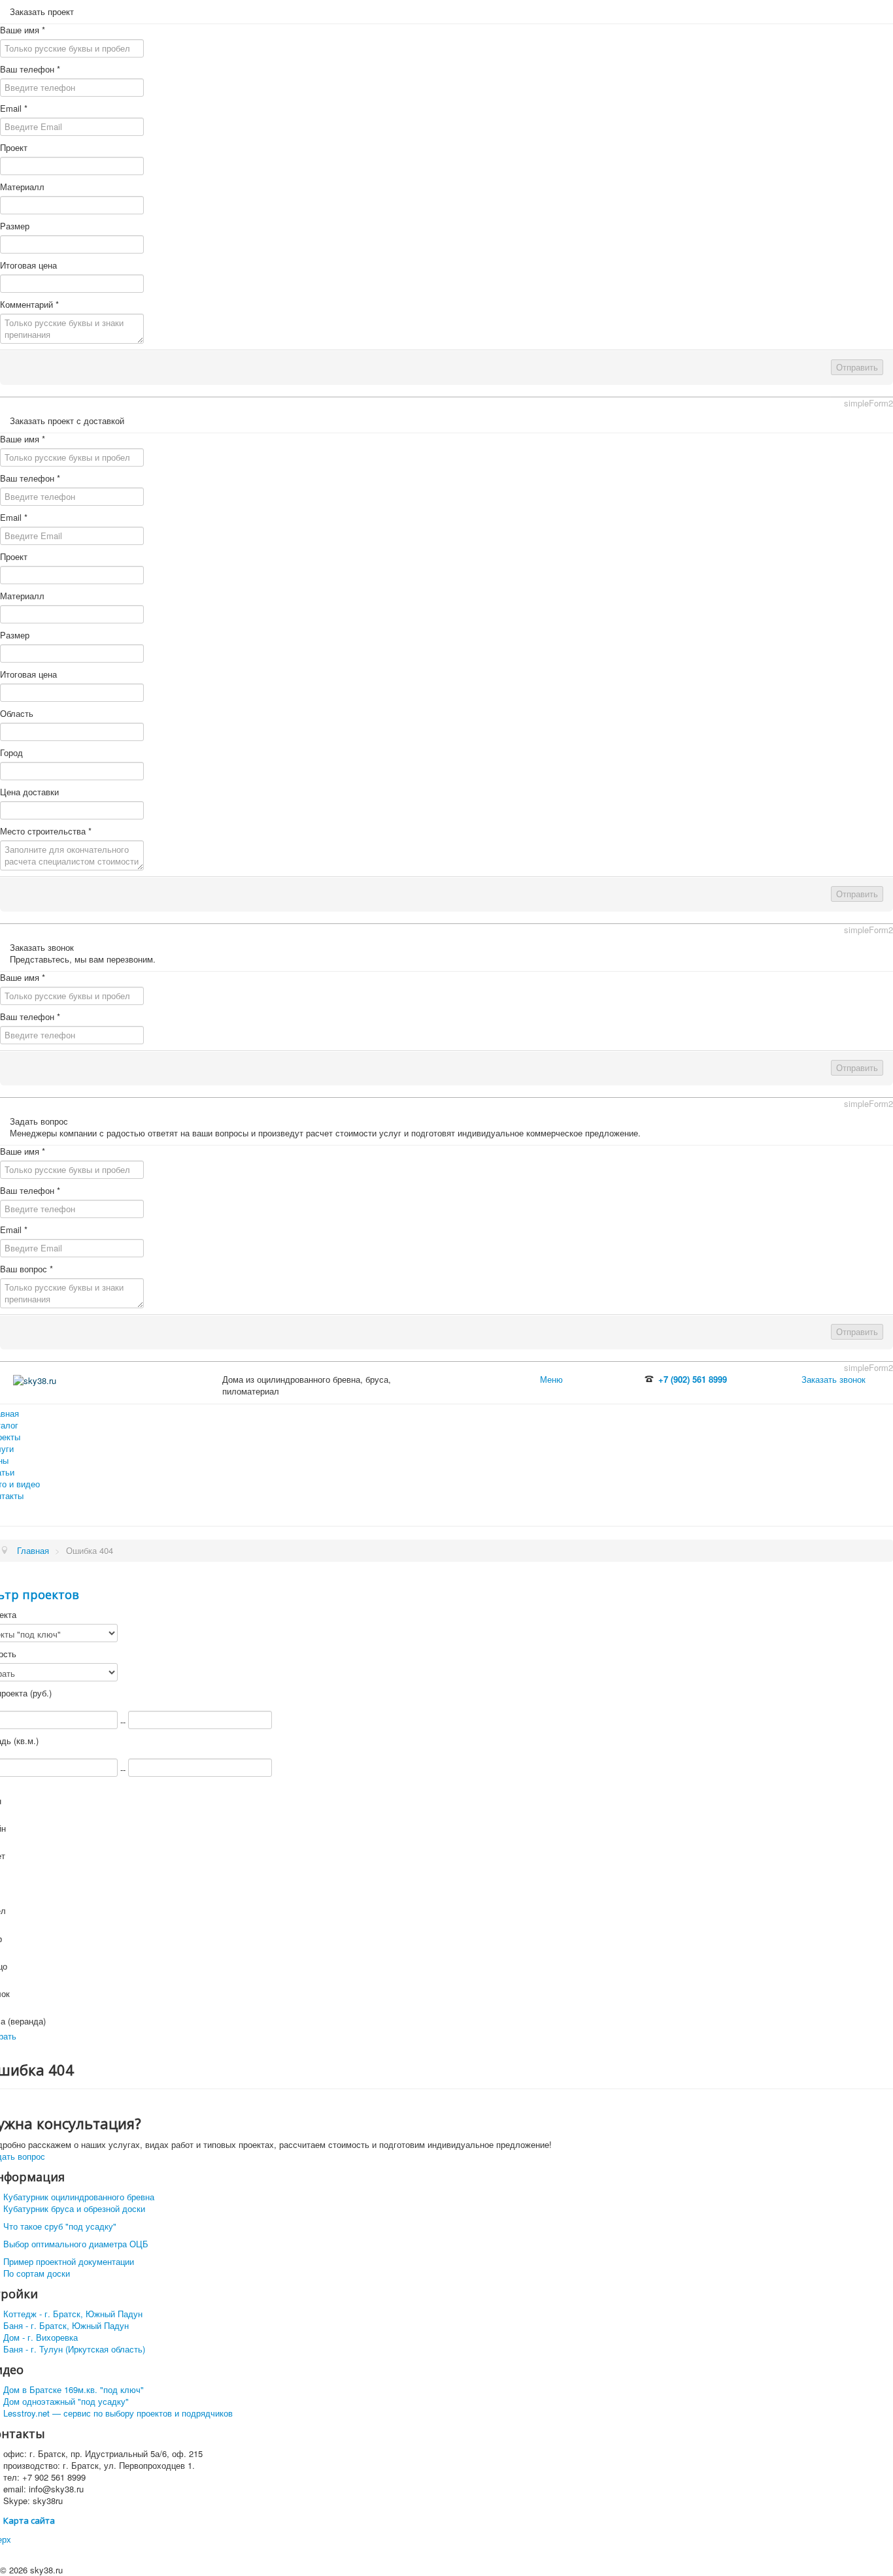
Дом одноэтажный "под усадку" (66, 2401)
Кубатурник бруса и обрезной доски (74, 2208)
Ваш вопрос (26, 1269)
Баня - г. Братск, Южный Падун (66, 2325)
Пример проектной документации (69, 2261)
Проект (14, 148)
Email (14, 108)
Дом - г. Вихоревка (41, 2337)
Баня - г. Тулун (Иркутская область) (74, 2349)
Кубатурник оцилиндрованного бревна (79, 2197)
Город (11, 753)
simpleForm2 (868, 403)
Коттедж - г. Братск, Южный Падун (73, 2314)
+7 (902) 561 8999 (693, 1379)
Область (17, 714)
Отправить (857, 367)
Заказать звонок (834, 1379)
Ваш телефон (30, 69)
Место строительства (46, 831)
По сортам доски (37, 2273)
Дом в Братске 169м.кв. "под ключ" (74, 2389)
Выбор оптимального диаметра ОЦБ (76, 2244)
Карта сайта (29, 2520)
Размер (15, 226)
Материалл (22, 187)
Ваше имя (23, 30)
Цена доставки (29, 792)
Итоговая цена (28, 265)
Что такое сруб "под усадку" (60, 2226)
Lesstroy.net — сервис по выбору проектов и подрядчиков (118, 2413)
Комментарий (29, 305)
